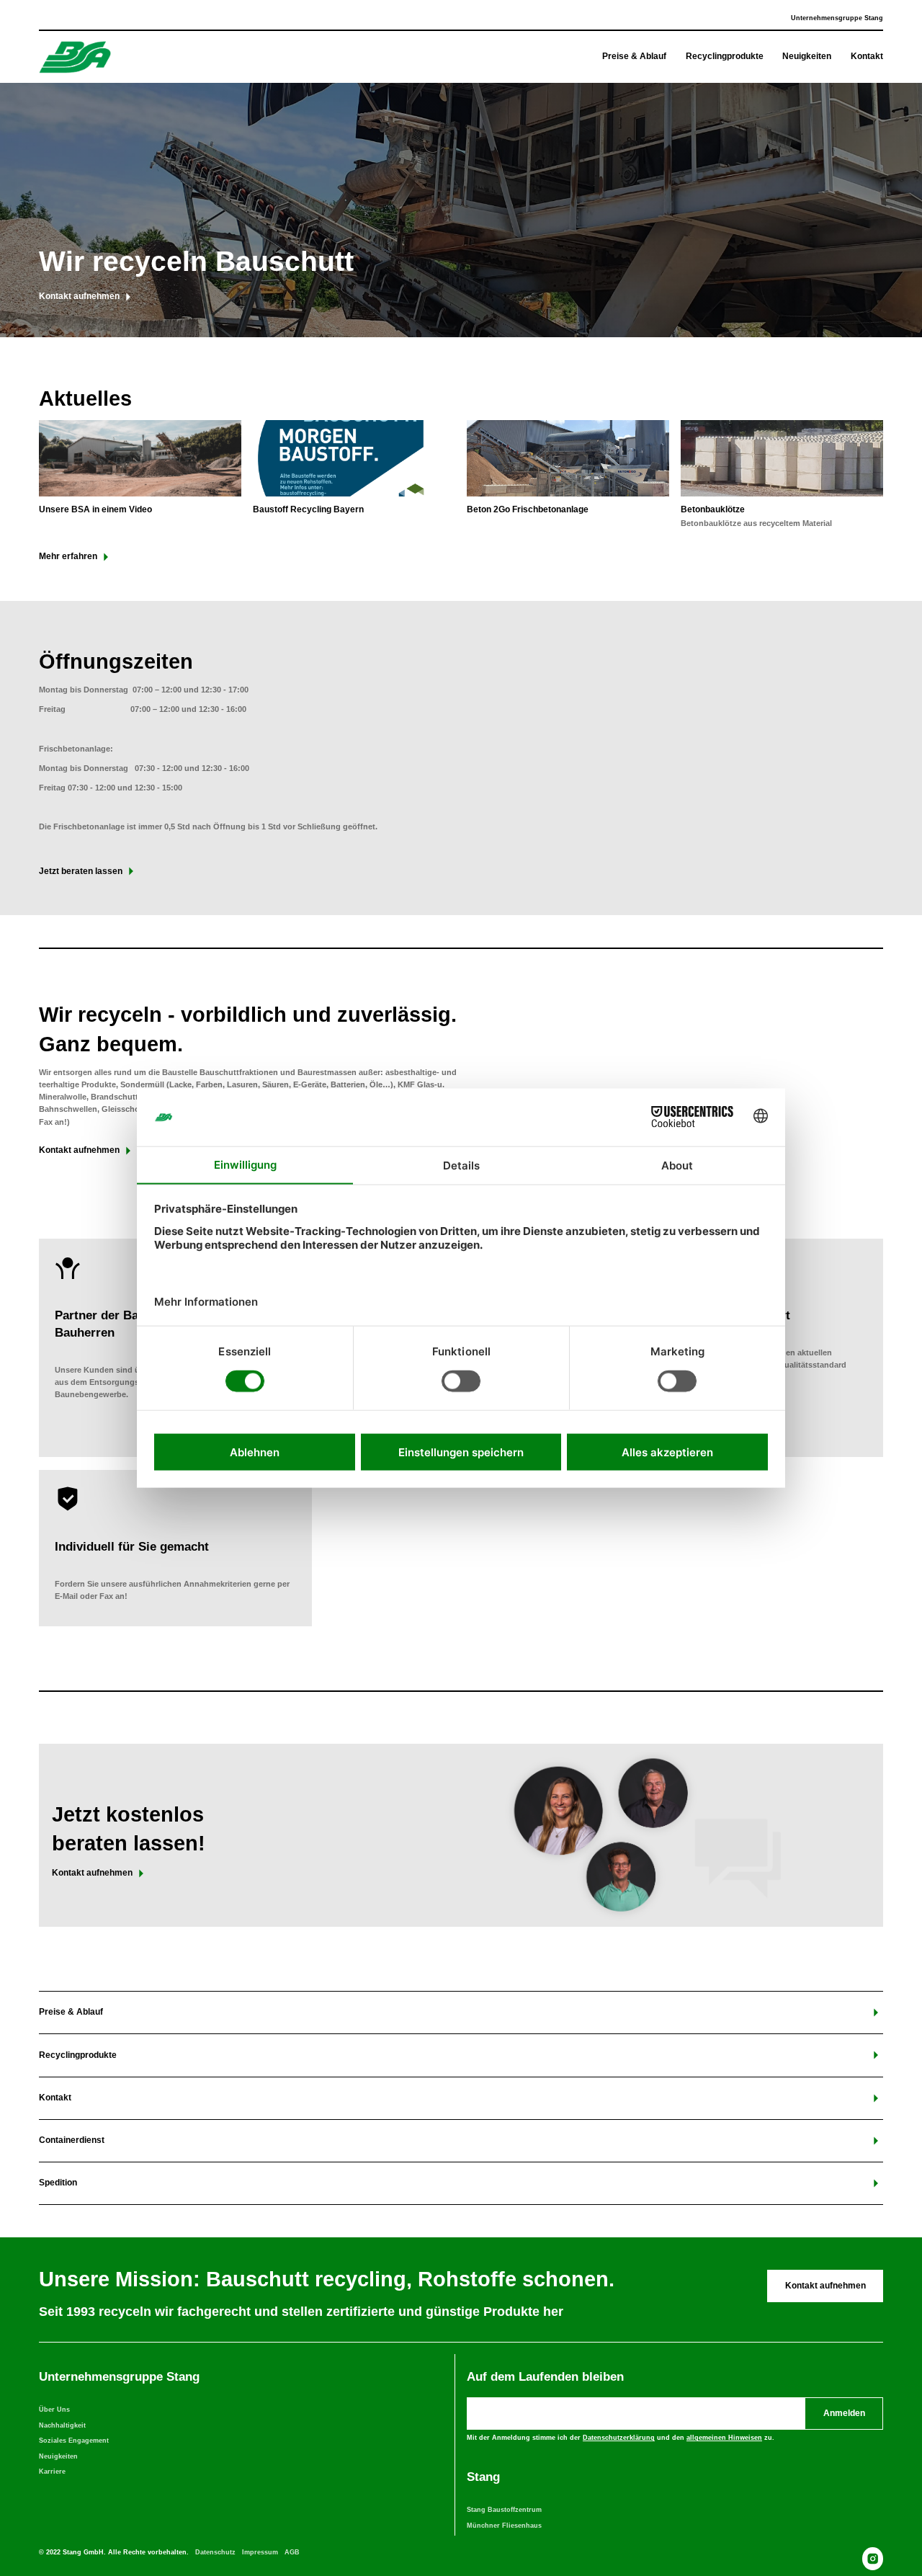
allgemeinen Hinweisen (724, 2438)
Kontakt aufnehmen (825, 2286)
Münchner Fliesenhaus (504, 2526)
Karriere (52, 2472)
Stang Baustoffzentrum (504, 2510)
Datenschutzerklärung (619, 2438)
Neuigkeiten (58, 2456)
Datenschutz (215, 2552)
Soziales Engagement (74, 2441)
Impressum (260, 2552)
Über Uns (54, 2410)
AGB (292, 2552)
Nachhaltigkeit (62, 2425)
